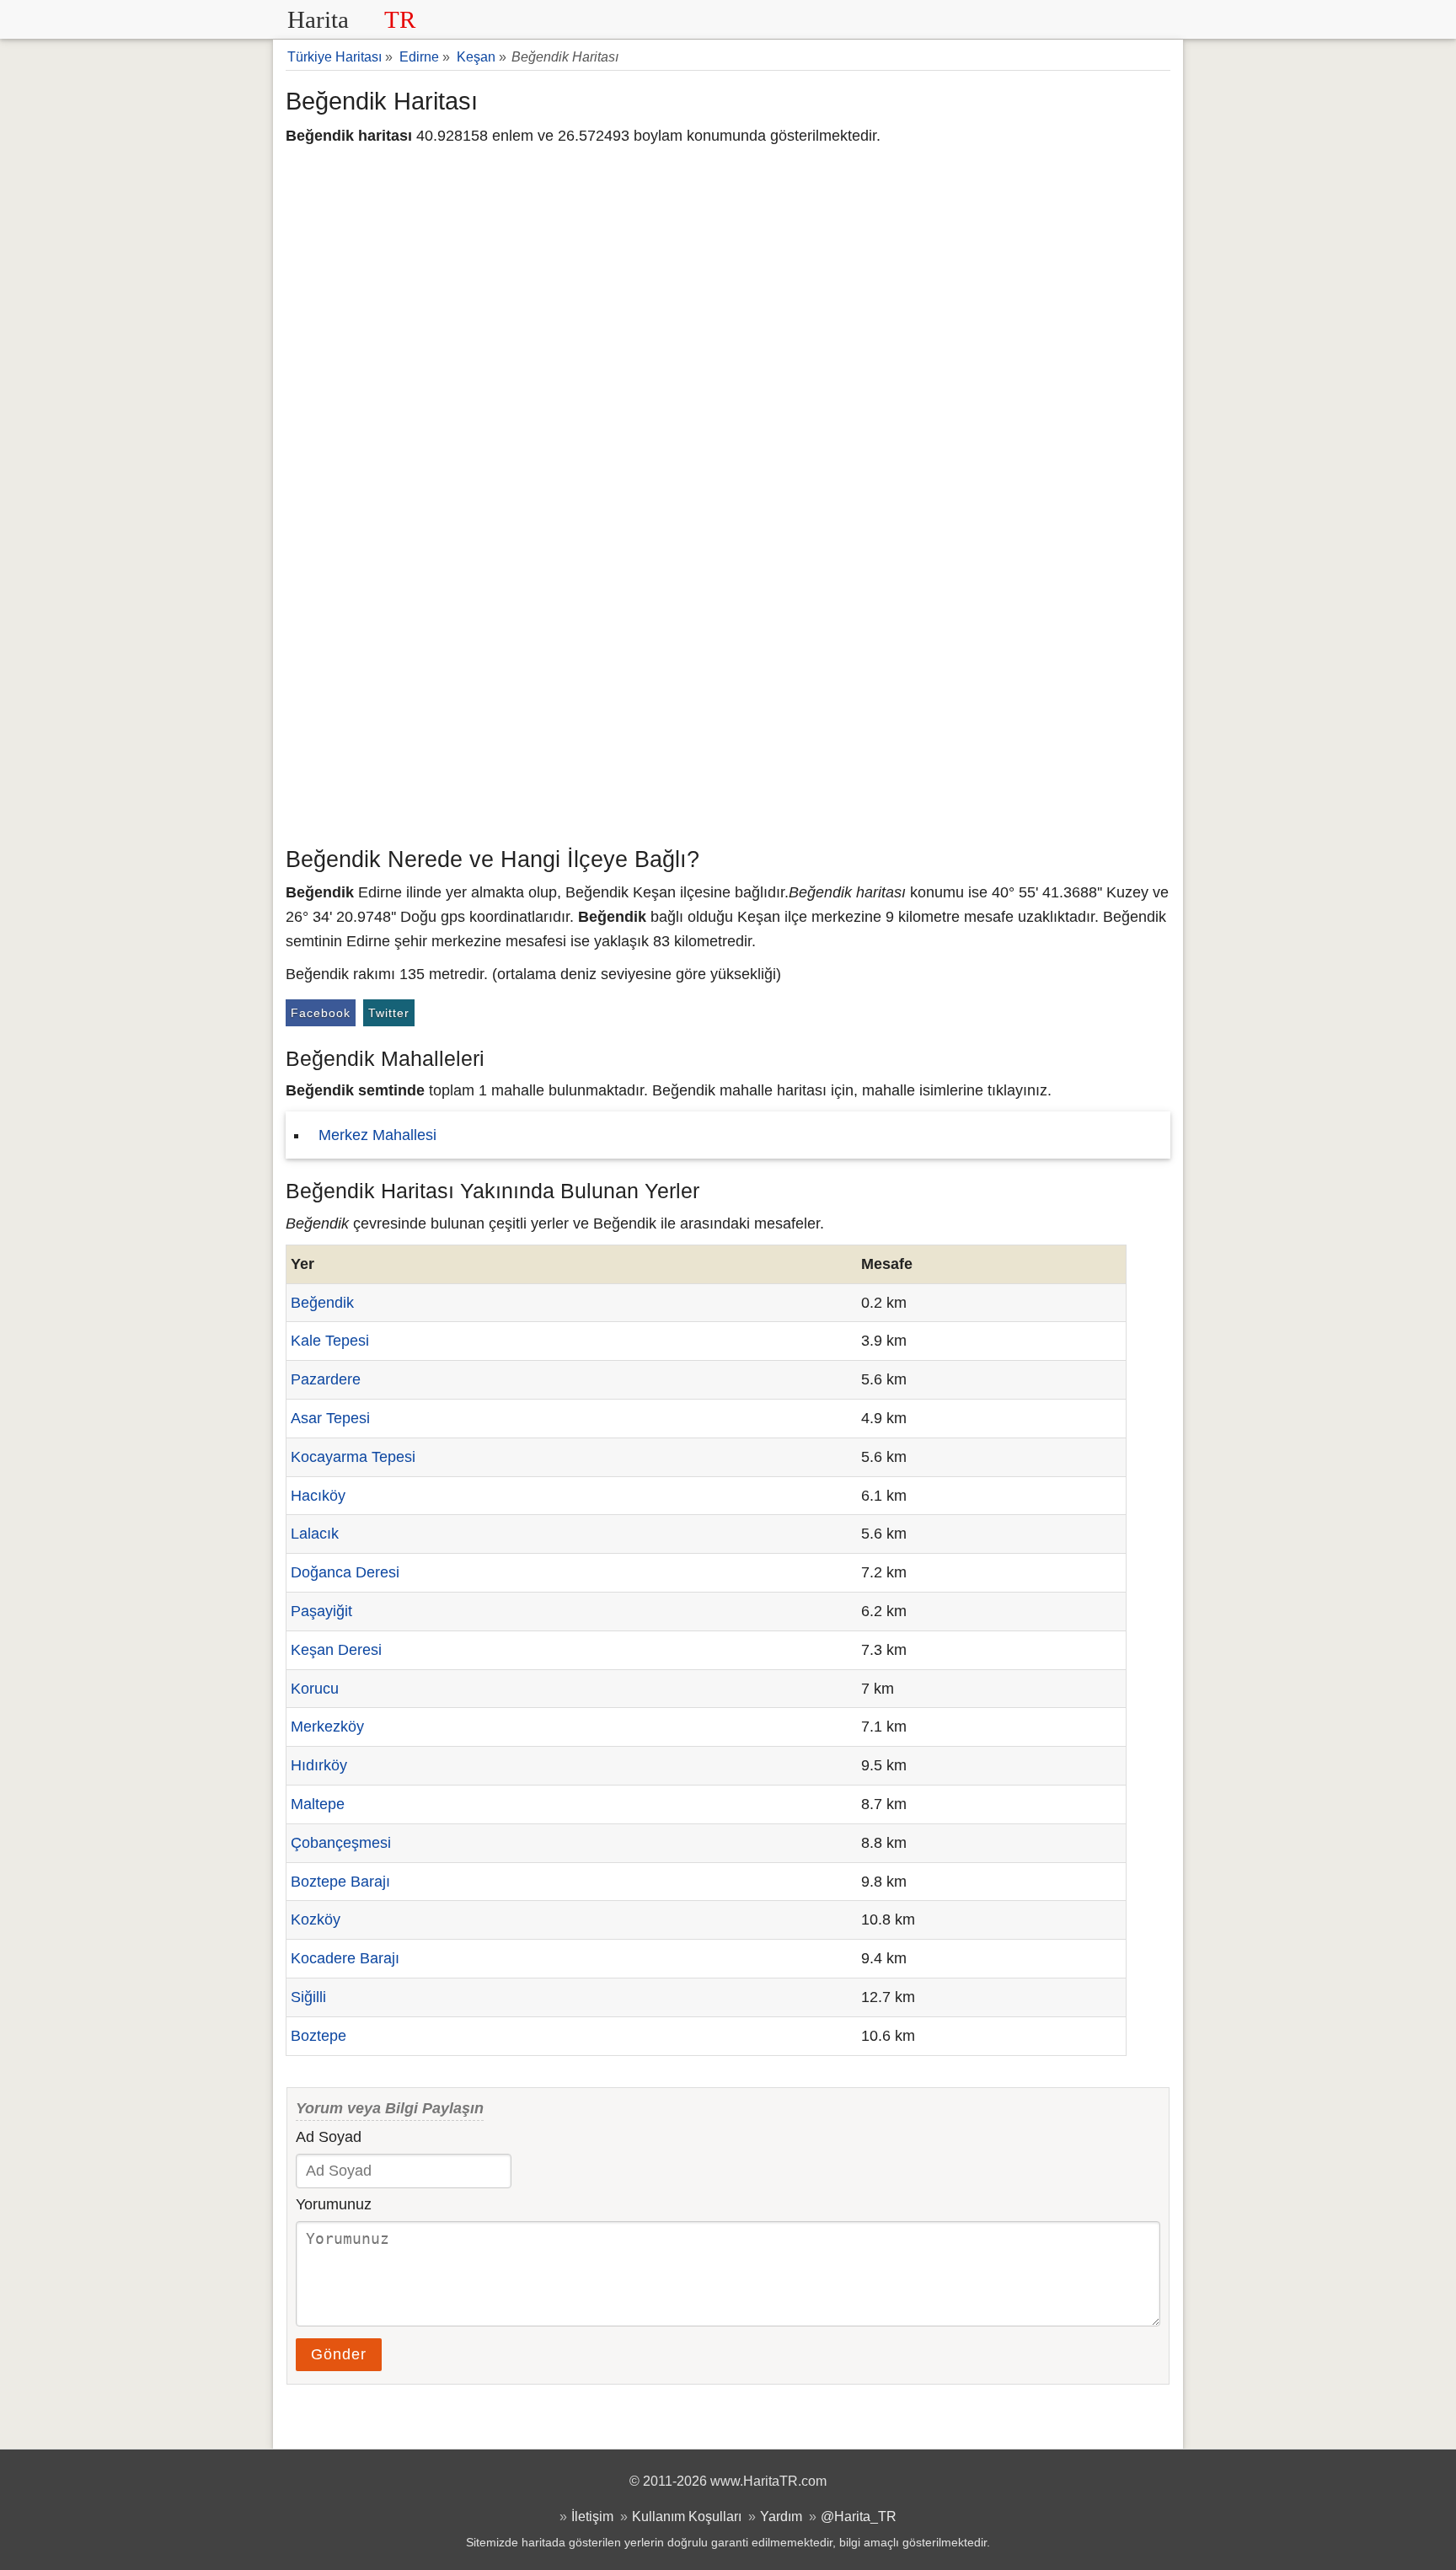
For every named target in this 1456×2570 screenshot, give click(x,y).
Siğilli (308, 1997)
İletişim (592, 2516)
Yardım (781, 2516)
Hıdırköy (319, 1765)
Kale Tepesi (330, 1341)
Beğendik (322, 1303)
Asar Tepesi (330, 1418)
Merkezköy (327, 1727)
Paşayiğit (321, 1611)
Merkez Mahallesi (377, 1135)
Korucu (315, 1689)
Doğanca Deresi (345, 1572)
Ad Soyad (329, 2137)
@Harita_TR (859, 2516)
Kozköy (316, 1919)
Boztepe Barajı (340, 1882)
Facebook (321, 1013)
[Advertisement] (728, 712)
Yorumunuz (334, 2204)
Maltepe (318, 1804)
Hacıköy (318, 1496)
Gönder (339, 2354)
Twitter (389, 1013)
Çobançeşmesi (341, 1843)
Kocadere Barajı (345, 1958)
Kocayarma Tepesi (353, 1457)
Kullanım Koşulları (687, 2516)
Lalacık (315, 1534)
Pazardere (326, 1379)
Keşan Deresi (336, 1650)
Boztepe (318, 2036)
